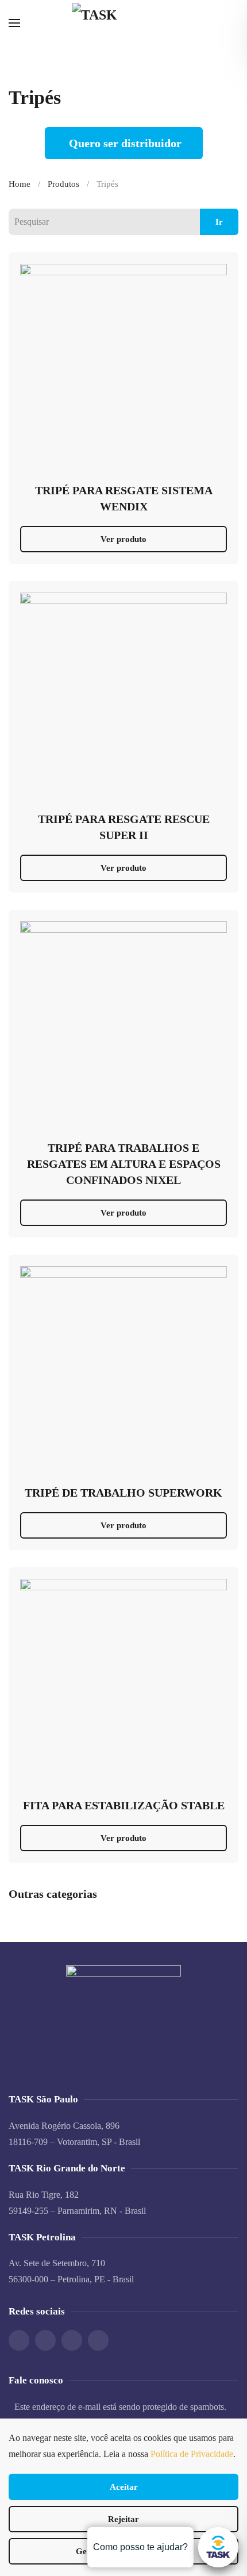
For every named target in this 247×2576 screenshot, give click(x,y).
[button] (14, 23)
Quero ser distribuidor (125, 143)
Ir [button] (219, 222)
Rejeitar (123, 2519)
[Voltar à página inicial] (123, 23)
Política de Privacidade (192, 2454)
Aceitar (124, 2487)
